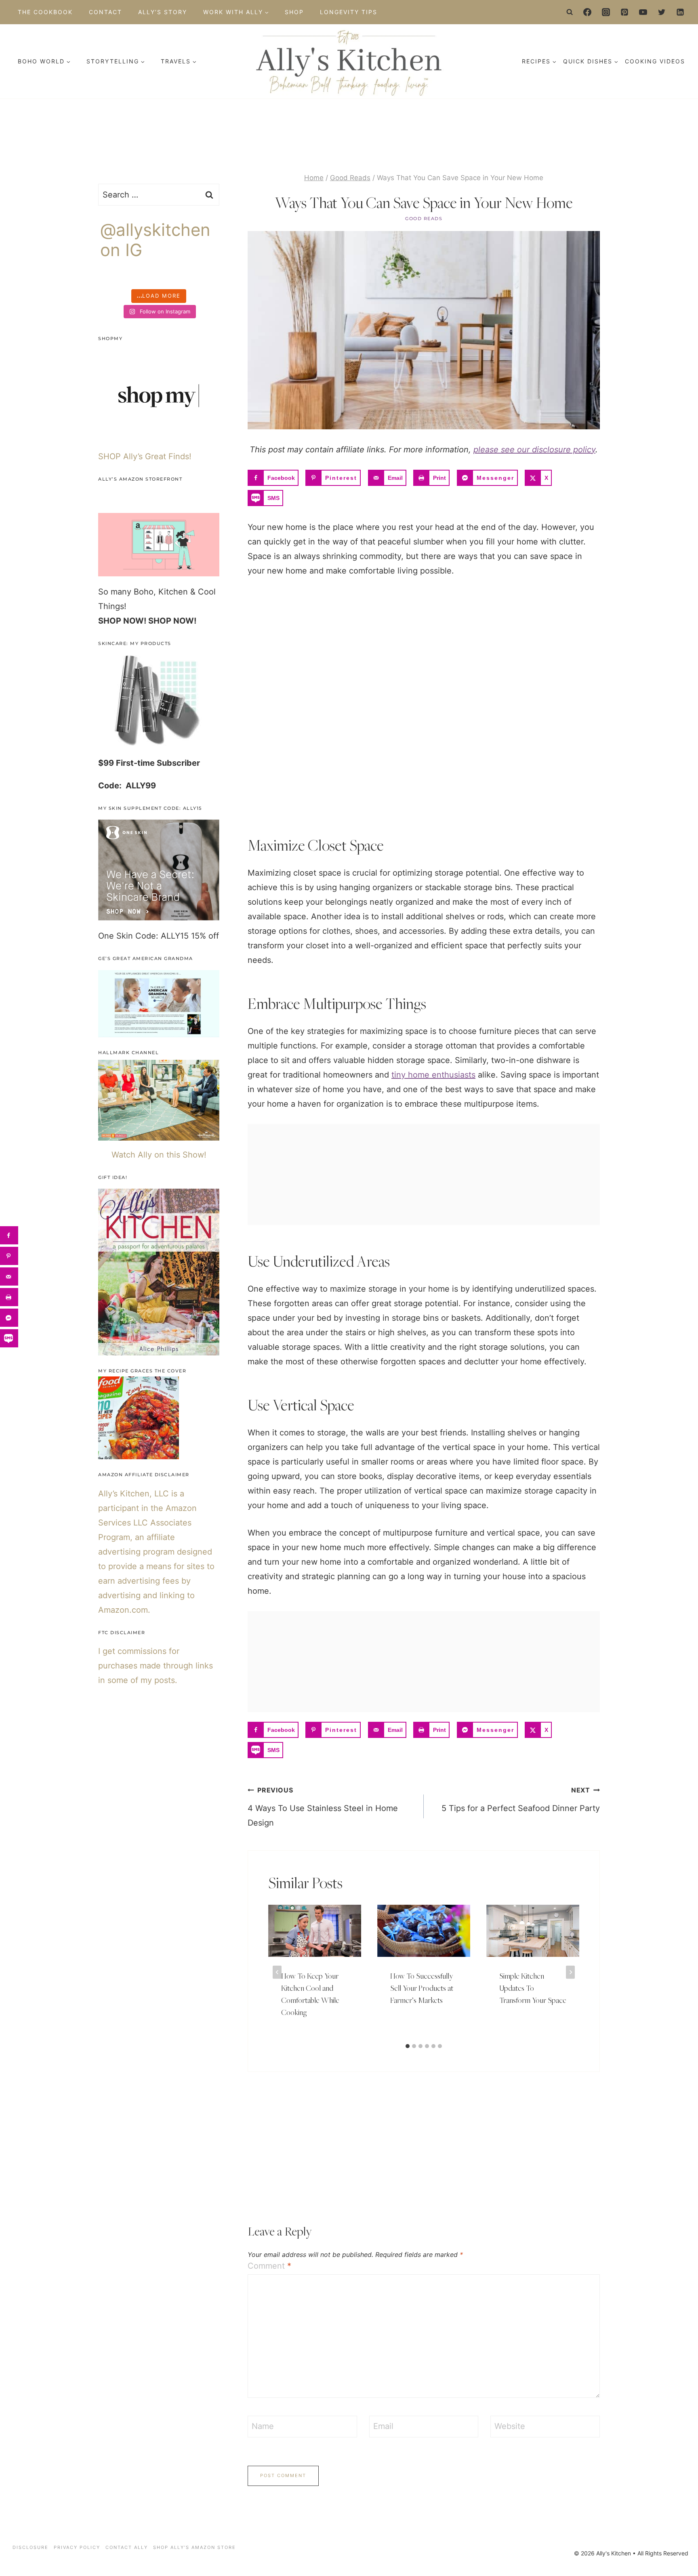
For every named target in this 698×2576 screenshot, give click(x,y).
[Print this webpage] (9, 1297)
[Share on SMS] (9, 1338)
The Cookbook (45, 12)
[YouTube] (643, 12)
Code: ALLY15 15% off (177, 936)
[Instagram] (606, 12)
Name (263, 2426)
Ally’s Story (163, 12)
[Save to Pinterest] (9, 1256)
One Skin (116, 936)
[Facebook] (587, 12)
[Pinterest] (624, 12)
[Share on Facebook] (9, 1235)
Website (510, 2426)
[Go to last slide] (277, 1972)
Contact (105, 12)
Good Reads (424, 219)
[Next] (570, 1972)
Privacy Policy (77, 2547)
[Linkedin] (680, 12)
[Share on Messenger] (9, 1318)
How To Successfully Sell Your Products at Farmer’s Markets (422, 1988)
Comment (269, 2266)
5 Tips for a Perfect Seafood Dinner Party (521, 1800)
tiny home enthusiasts (433, 1075)
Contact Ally (127, 2547)
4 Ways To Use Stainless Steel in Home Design (323, 1807)
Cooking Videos (655, 61)
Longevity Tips (349, 12)
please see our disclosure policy (534, 450)
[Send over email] (9, 1276)
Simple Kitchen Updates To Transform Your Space (533, 1988)
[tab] (408, 2046)
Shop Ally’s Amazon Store (194, 2547)
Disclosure (30, 2547)
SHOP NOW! (122, 621)
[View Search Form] (570, 12)
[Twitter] (662, 12)
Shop (294, 12)
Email (383, 2426)
